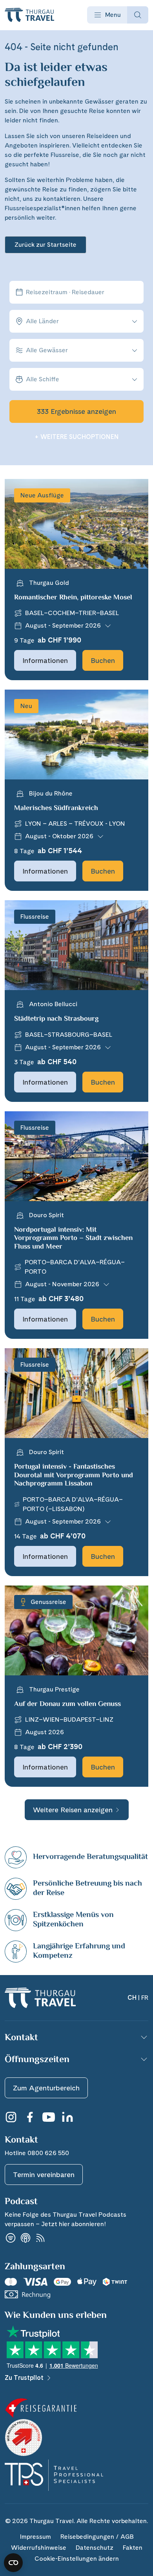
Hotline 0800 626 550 (37, 2153)
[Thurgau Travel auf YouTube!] (49, 2117)
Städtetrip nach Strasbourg (56, 1019)
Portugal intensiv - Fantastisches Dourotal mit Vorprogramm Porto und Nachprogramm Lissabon (74, 1476)
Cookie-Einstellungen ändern (77, 2559)
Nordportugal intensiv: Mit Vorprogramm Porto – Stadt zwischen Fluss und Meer (73, 1239)
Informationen (45, 660)
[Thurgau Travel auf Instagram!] (11, 2117)
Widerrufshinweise (39, 2548)
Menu (113, 15)
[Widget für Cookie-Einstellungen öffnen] (13, 2563)
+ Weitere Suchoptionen (77, 437)
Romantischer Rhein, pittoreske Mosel (73, 598)
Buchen (103, 660)
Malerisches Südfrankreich (56, 808)
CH (132, 1998)
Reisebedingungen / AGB (97, 2537)
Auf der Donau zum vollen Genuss (67, 1704)
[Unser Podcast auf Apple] (25, 2238)
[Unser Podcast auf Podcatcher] (40, 2238)
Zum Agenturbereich (46, 2088)
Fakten (133, 2548)
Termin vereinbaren (44, 2175)
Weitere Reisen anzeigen (73, 1810)
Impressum (35, 2537)
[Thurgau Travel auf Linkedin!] (67, 2117)
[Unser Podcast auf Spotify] (11, 2238)
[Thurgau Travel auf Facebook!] (30, 2117)
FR (145, 1998)
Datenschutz (95, 2548)
